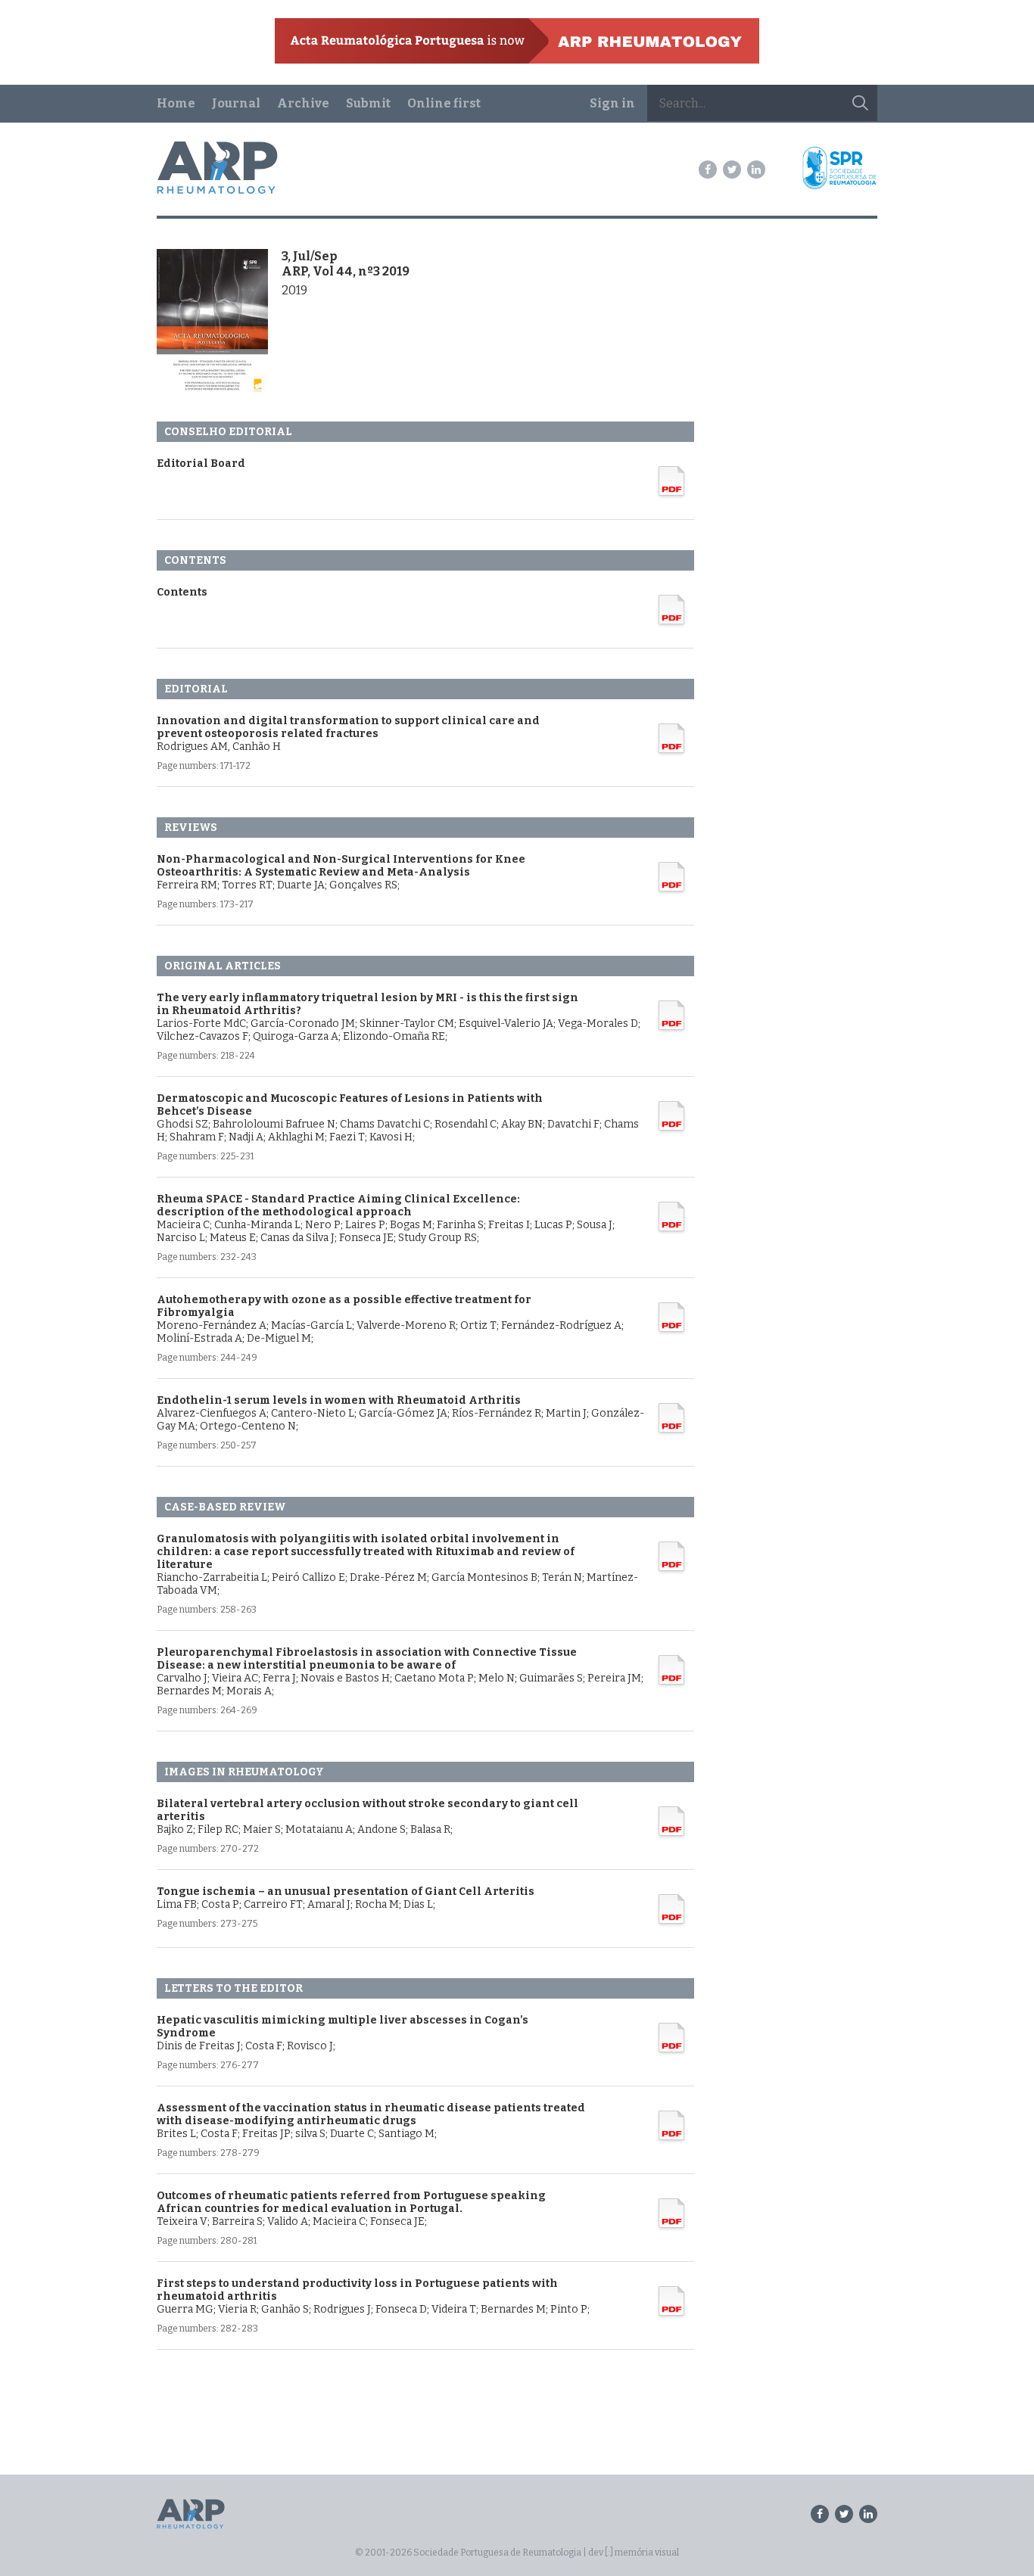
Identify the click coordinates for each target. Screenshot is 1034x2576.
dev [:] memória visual (634, 2553)
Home (176, 103)
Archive (303, 103)
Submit (368, 103)
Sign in (612, 103)
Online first (444, 103)
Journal (236, 103)
